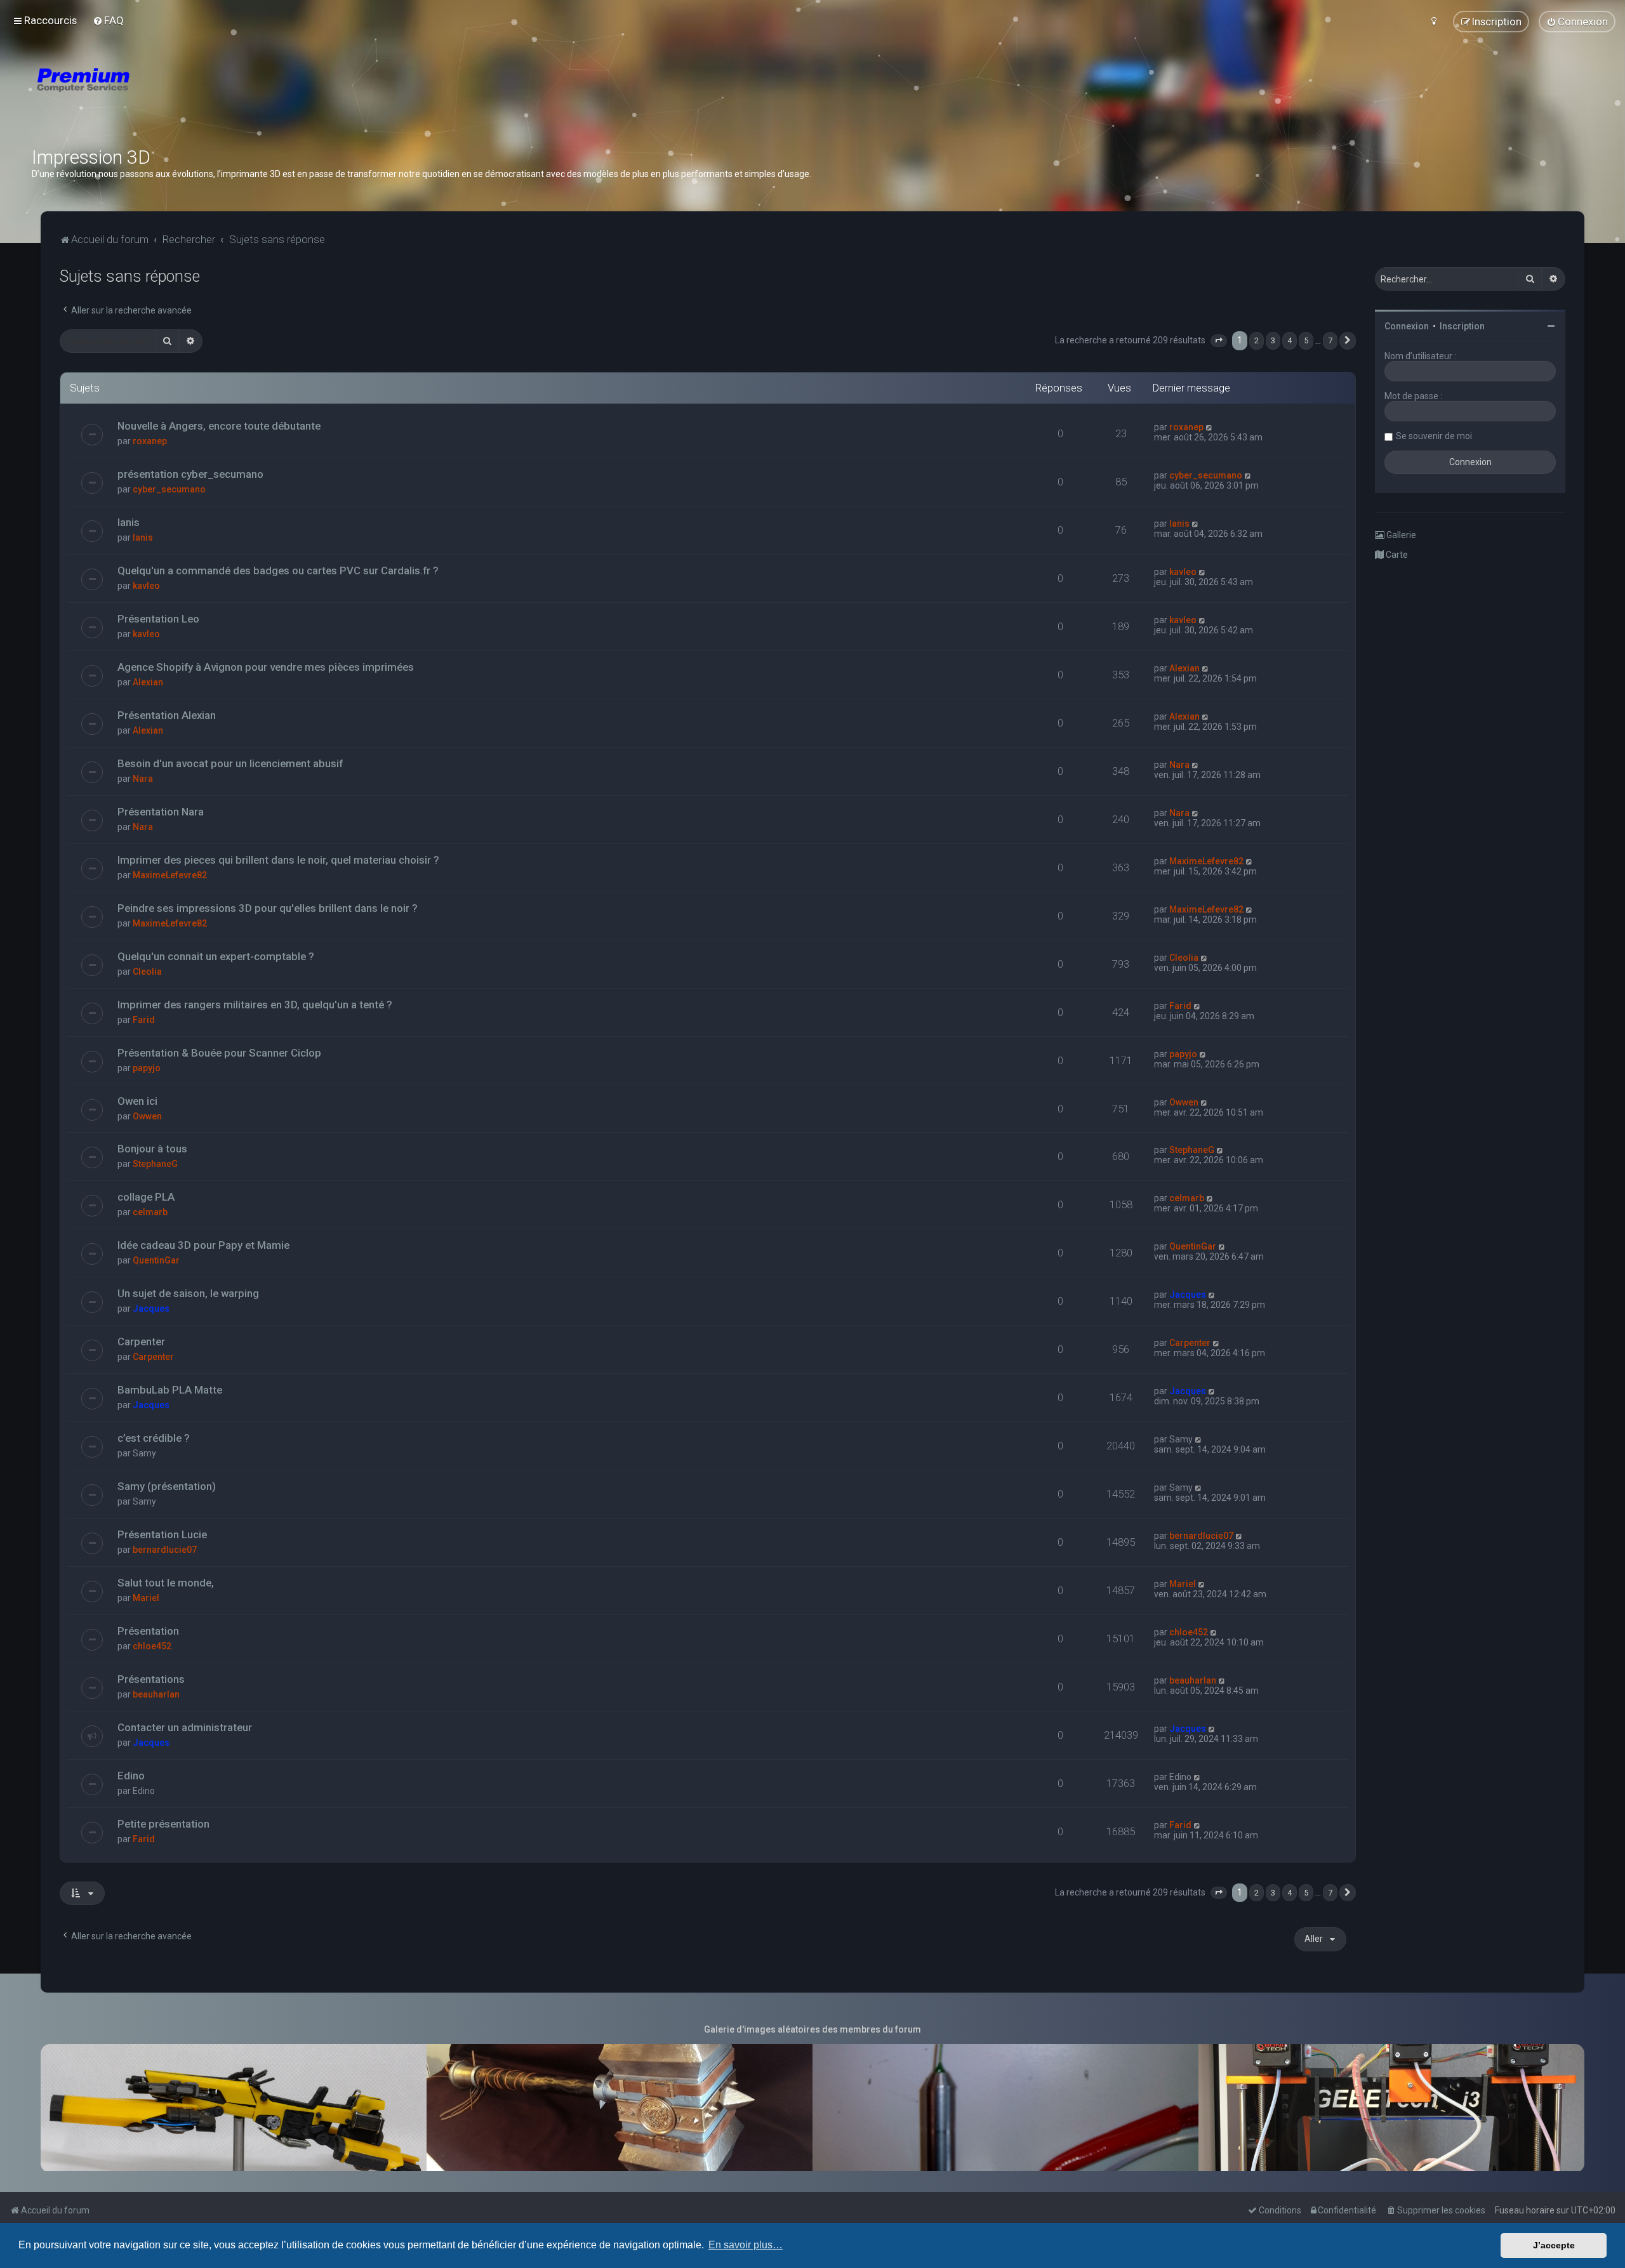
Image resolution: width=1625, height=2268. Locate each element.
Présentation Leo (158, 619)
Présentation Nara (161, 812)
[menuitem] (108, 20)
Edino (131, 1776)
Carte (1396, 555)
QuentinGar (156, 1260)
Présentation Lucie (162, 1534)
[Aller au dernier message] (1210, 427)
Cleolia (147, 972)
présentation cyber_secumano (190, 474)
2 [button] (1257, 340)
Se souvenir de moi (1434, 436)
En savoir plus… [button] (746, 2245)
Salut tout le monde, (166, 1583)
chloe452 (152, 1646)
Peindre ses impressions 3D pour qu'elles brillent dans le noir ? (268, 908)
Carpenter (141, 1342)
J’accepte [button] (1554, 2245)
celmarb (150, 1212)
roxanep (150, 441)
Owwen (147, 1116)
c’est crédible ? (154, 1438)
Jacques (151, 1309)
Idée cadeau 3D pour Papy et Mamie (203, 1245)
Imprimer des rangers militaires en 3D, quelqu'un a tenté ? (255, 1005)
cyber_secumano (169, 489)
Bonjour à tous (152, 1149)
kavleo (146, 586)
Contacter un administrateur (185, 1727)
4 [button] (1290, 340)
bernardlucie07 (165, 1550)
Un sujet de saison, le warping (188, 1293)
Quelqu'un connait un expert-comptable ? (216, 956)
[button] (1219, 341)
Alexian (148, 682)
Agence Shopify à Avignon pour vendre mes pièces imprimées (266, 667)
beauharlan (156, 1694)
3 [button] (1273, 340)
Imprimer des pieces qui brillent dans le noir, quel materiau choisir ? (278, 860)
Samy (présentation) (167, 1486)
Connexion (1407, 326)
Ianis (129, 522)
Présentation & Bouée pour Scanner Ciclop (219, 1053)
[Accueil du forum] (159, 95)
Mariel (146, 1598)
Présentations (151, 1679)
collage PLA (146, 1197)
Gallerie (1400, 535)
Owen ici (137, 1101)
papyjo (147, 1068)
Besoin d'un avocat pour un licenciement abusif (230, 763)
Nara (143, 779)
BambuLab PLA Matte (170, 1390)
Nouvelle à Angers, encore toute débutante (219, 426)
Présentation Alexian (167, 715)
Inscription (1462, 326)
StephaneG (155, 1164)
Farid (144, 1020)
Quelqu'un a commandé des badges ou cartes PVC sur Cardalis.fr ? (278, 570)
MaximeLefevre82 (170, 875)
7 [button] (1330, 340)
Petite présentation (163, 1824)
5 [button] (1306, 340)
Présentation (148, 1631)
